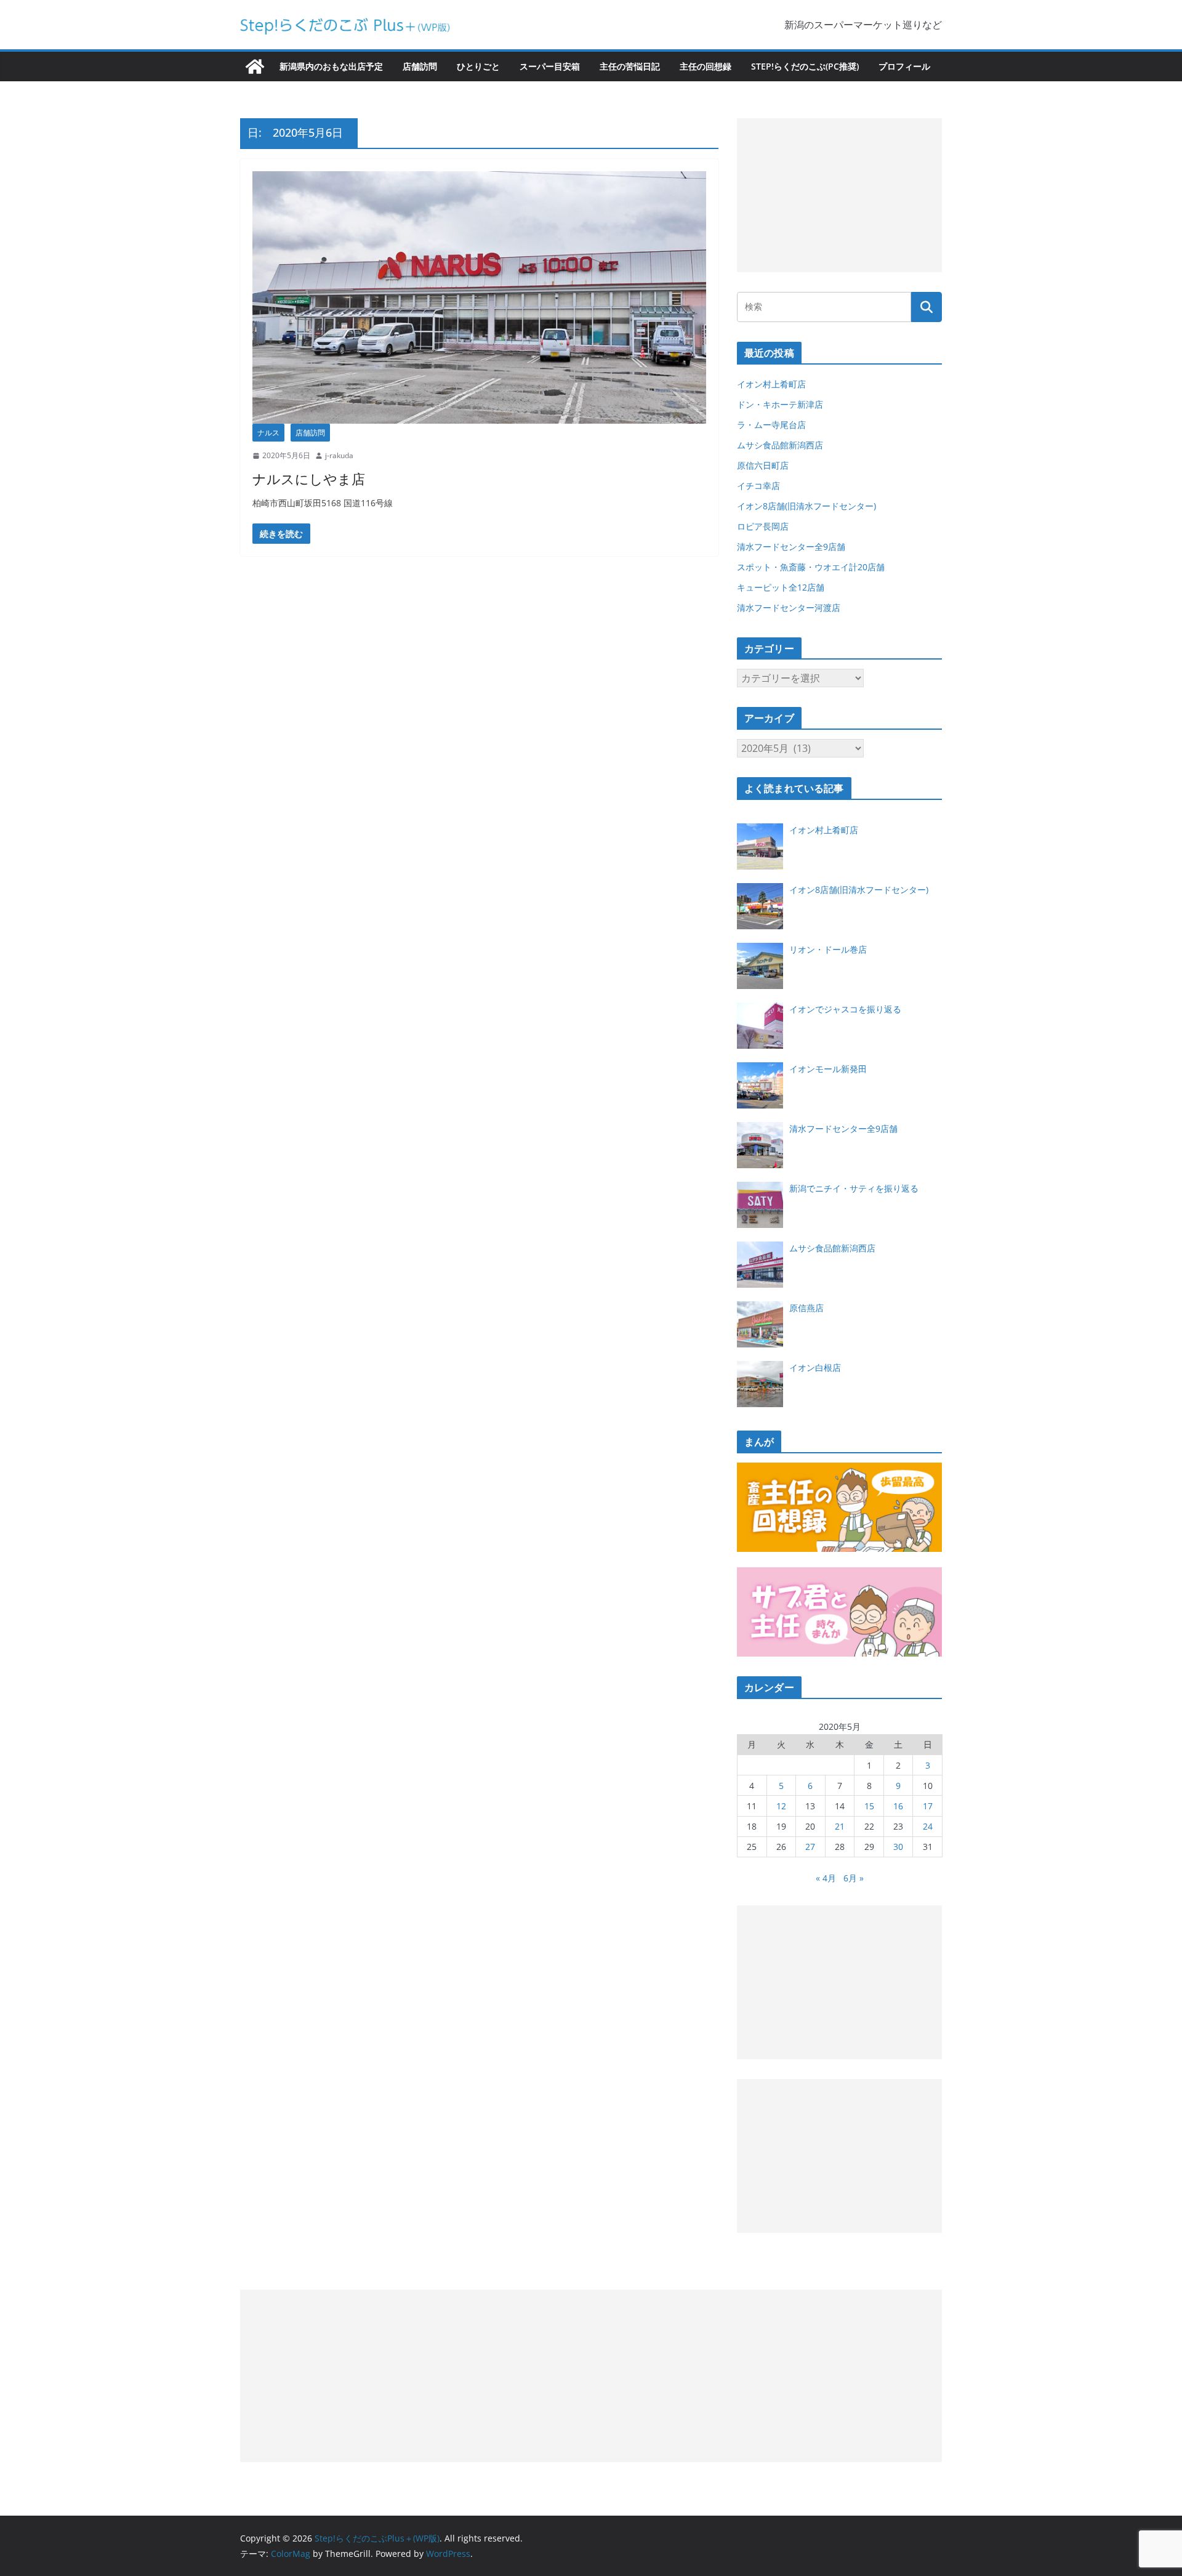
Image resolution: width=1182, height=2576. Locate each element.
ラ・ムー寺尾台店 (771, 425)
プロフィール (904, 66)
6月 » (854, 1878)
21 (840, 1826)
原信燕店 (806, 1308)
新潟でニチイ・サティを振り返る (854, 1188)
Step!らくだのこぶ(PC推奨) (805, 66)
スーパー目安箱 (550, 66)
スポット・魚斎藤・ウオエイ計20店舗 (811, 567)
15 (869, 1806)
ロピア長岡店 (763, 526)
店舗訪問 (420, 66)
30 (898, 1847)
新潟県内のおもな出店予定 (331, 66)
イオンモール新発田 (828, 1069)
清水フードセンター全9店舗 (791, 547)
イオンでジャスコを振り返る (845, 1009)
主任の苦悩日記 (630, 66)
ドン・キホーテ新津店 (780, 404)
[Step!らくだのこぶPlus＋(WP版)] (255, 67)
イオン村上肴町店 (771, 384)
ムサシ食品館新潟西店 (780, 445)
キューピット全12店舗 (781, 587)
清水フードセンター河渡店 (789, 608)
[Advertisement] (839, 195)
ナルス (268, 433)
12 (781, 1806)
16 (898, 1806)
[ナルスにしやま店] (479, 297)
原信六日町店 (763, 465)
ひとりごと (478, 66)
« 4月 (826, 1878)
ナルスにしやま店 (309, 478)
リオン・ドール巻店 (828, 949)
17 (928, 1806)
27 (810, 1847)
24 (928, 1826)
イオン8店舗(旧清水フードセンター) (806, 506)
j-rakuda (339, 455)
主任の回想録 (706, 66)
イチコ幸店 (758, 486)
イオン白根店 (815, 1367)
